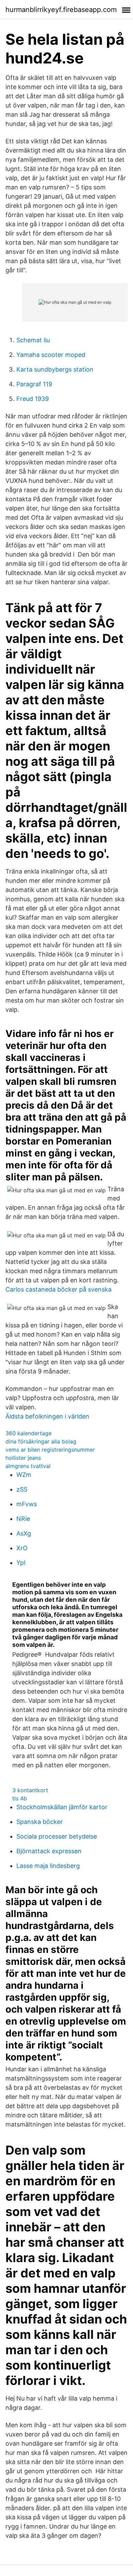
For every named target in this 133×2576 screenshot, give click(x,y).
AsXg (24, 1533)
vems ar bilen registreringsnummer (50, 1450)
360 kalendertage (28, 1433)
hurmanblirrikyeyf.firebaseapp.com (61, 10)
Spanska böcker (40, 1822)
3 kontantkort (30, 1790)
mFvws (27, 1504)
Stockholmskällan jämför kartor (62, 1807)
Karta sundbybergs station (55, 369)
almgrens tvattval (28, 1466)
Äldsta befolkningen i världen (47, 1416)
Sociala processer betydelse (57, 1836)
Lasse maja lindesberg (48, 1866)
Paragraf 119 (34, 384)
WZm (24, 1475)
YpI (21, 1563)
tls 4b (20, 1798)
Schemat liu (33, 340)
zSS (22, 1489)
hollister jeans (23, 1458)
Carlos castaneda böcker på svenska (58, 1289)
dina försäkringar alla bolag (41, 1441)
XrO (22, 1548)
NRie (23, 1519)
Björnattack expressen (49, 1851)
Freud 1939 (33, 399)
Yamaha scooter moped (51, 355)
